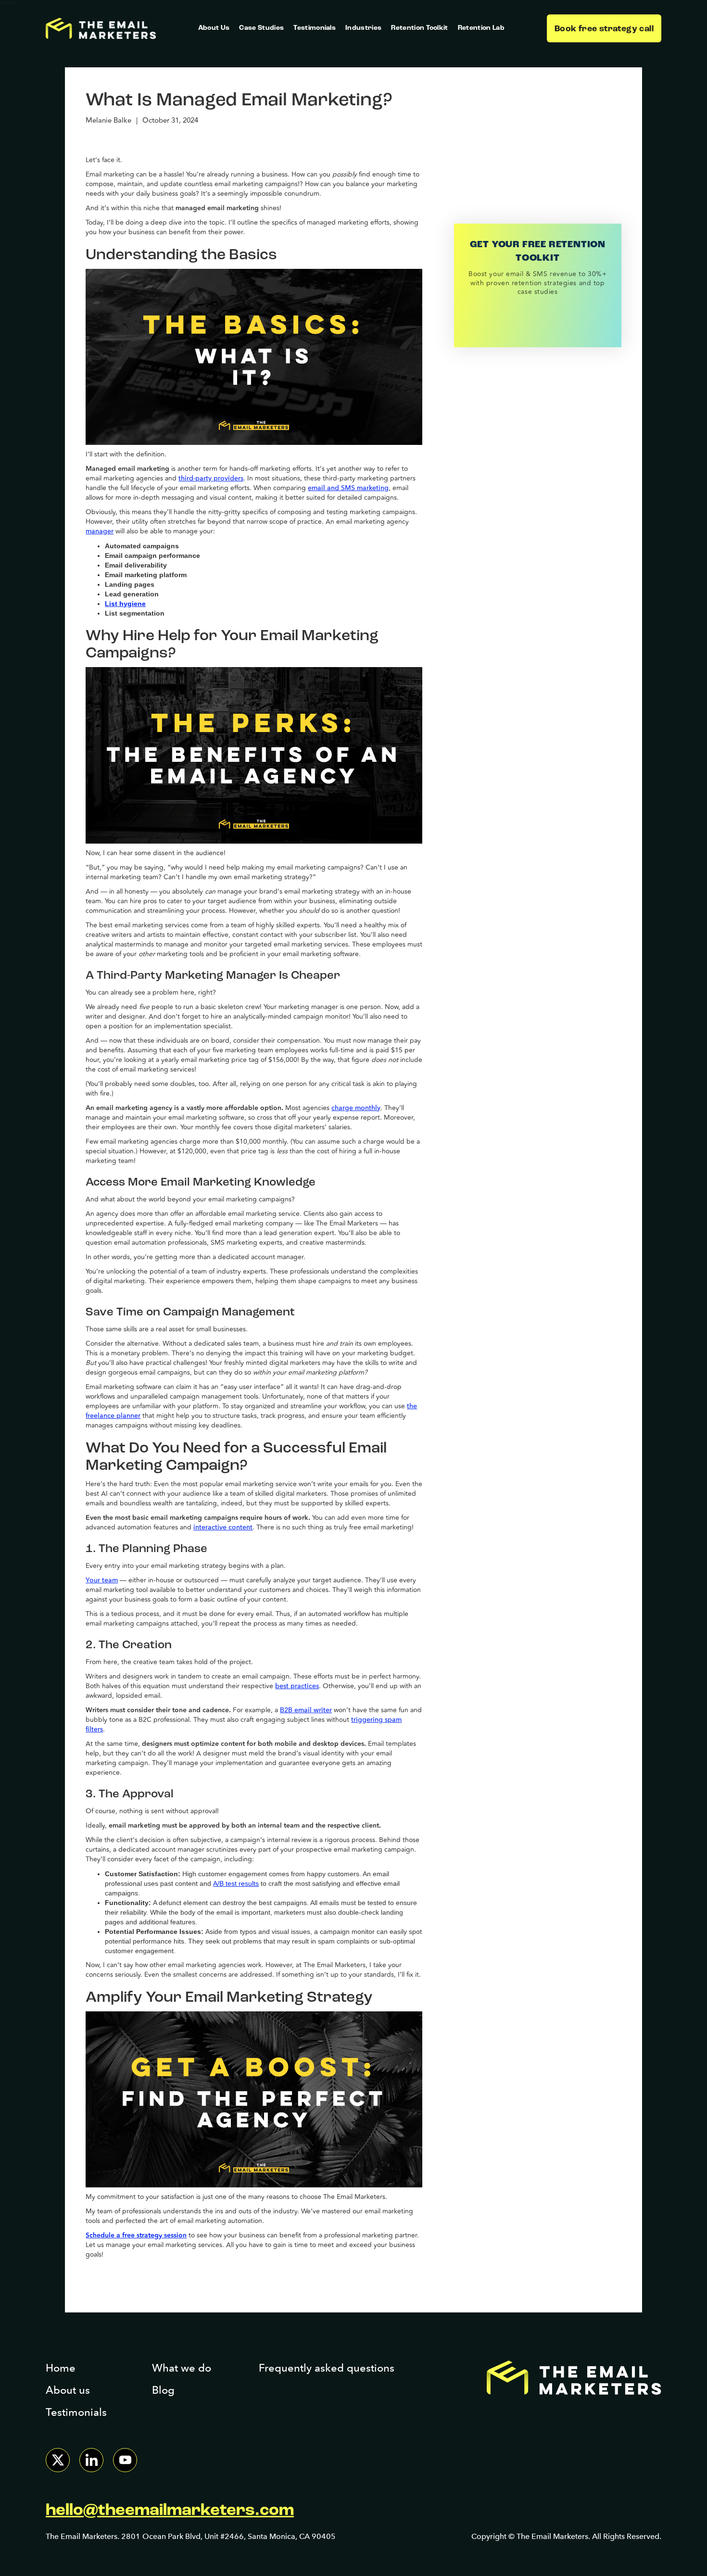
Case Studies (261, 28)
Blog (163, 2390)
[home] (101, 29)
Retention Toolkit (419, 28)
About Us (214, 28)
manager (100, 531)
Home (61, 2368)
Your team (102, 1580)
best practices (297, 1686)
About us (68, 2390)
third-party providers (211, 478)
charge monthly (356, 1108)
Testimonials (315, 28)
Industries (363, 28)
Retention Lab (481, 28)
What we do (182, 2368)
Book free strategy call (604, 29)
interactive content (223, 1527)
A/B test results (236, 1883)
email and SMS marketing (348, 488)
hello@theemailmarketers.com (170, 2511)
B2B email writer (306, 1710)
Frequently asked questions (327, 2368)
